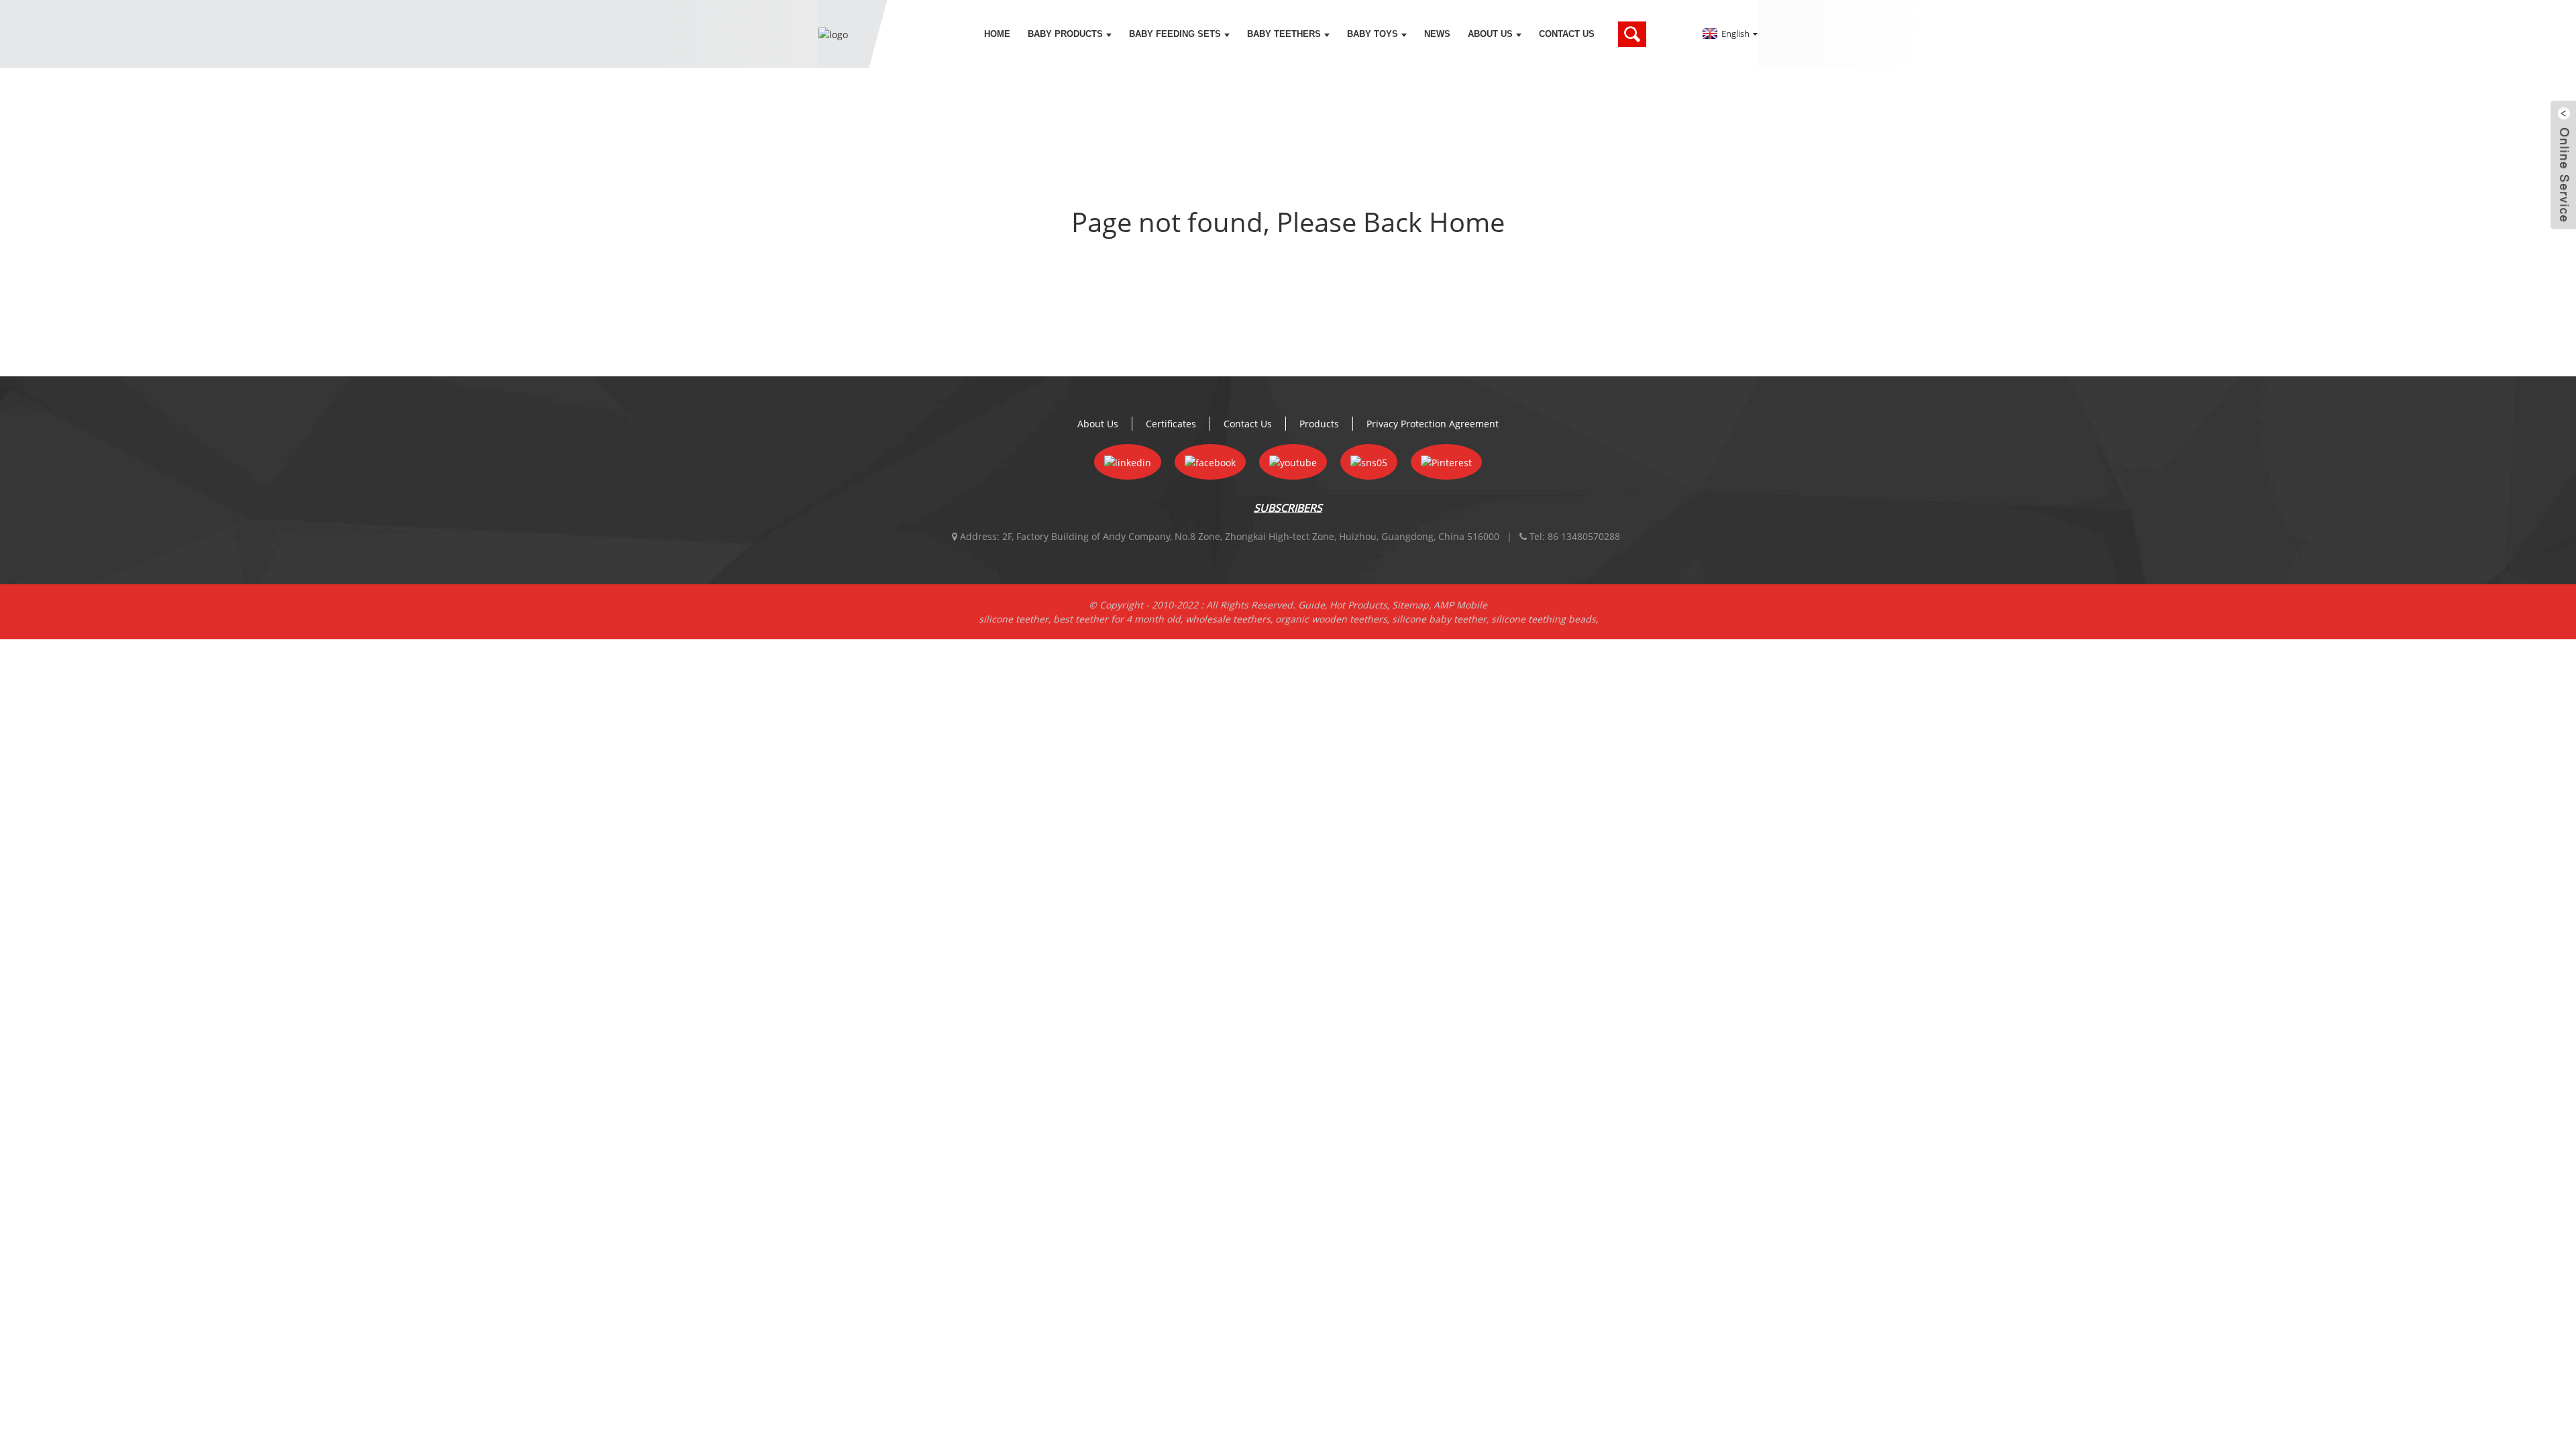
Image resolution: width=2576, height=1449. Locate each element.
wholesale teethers (1228, 619)
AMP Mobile (1460, 605)
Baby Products (1065, 34)
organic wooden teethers (1331, 619)
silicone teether (1014, 619)
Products (1319, 424)
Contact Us (1567, 34)
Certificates (1171, 424)
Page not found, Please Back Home (1288, 222)
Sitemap (1410, 605)
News (1437, 34)
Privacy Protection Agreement (1433, 424)
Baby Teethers (1284, 34)
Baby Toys (1373, 34)
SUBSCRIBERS (1288, 508)
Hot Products (1358, 605)
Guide (1311, 605)
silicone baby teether (1439, 619)
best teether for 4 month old (1117, 619)
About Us (1490, 34)
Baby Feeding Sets (1175, 34)
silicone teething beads (1544, 619)
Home (997, 34)
